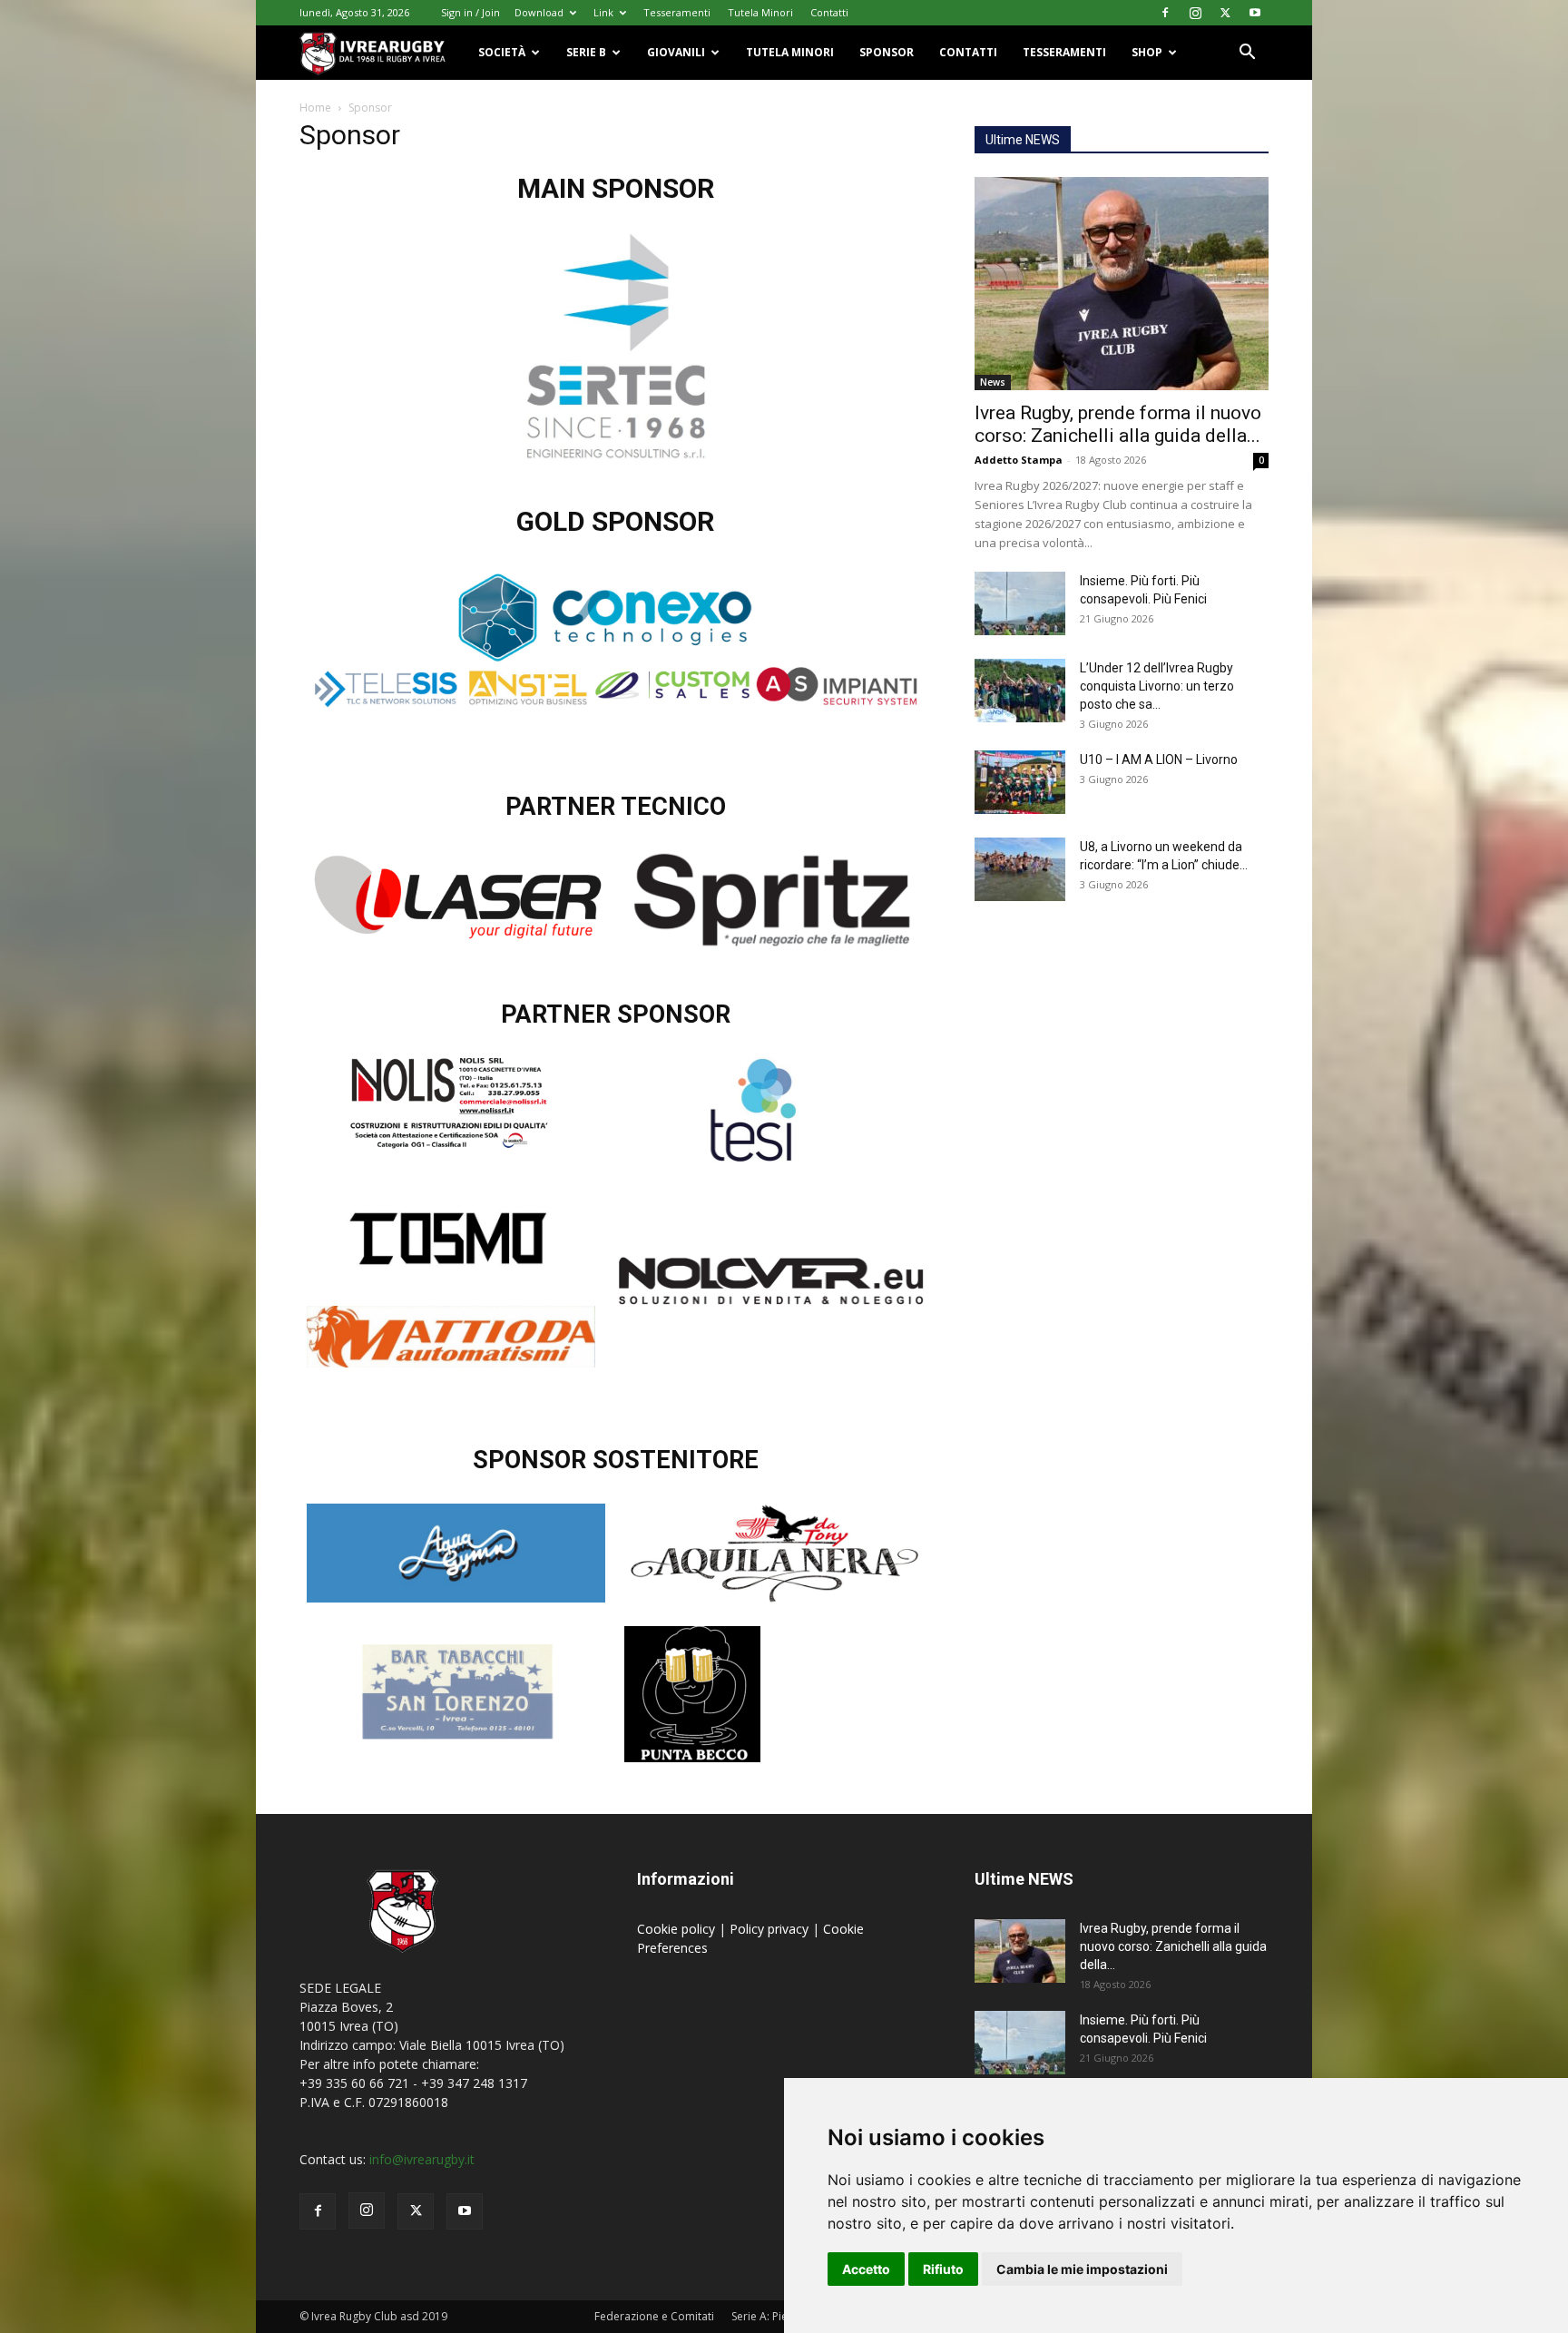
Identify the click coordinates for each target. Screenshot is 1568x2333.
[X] (1225, 13)
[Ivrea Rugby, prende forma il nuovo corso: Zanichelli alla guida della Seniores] (1122, 284)
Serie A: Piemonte (776, 2316)
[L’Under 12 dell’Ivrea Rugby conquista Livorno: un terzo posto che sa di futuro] (1020, 691)
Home (315, 108)
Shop (1147, 52)
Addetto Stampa (1019, 460)
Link (603, 12)
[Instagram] (1195, 13)
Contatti (829, 12)
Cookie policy (678, 1929)
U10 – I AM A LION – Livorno (1159, 760)
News (993, 382)
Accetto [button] (866, 2269)
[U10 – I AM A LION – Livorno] (1020, 782)
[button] (1247, 54)
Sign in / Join (470, 12)
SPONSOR (887, 52)
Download (539, 12)
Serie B (586, 52)
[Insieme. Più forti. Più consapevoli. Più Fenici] (1020, 603)
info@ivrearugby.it (422, 2159)
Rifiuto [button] (943, 2269)
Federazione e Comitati (654, 2316)
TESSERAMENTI (1064, 52)
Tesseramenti (677, 12)
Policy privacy (771, 1929)
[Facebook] (1165, 13)
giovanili (676, 52)
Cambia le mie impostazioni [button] (1082, 2269)
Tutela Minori (760, 12)
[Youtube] (1255, 13)
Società (502, 52)
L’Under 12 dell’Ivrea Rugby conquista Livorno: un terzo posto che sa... (1157, 686)
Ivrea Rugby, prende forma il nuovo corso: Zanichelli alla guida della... (1118, 424)
